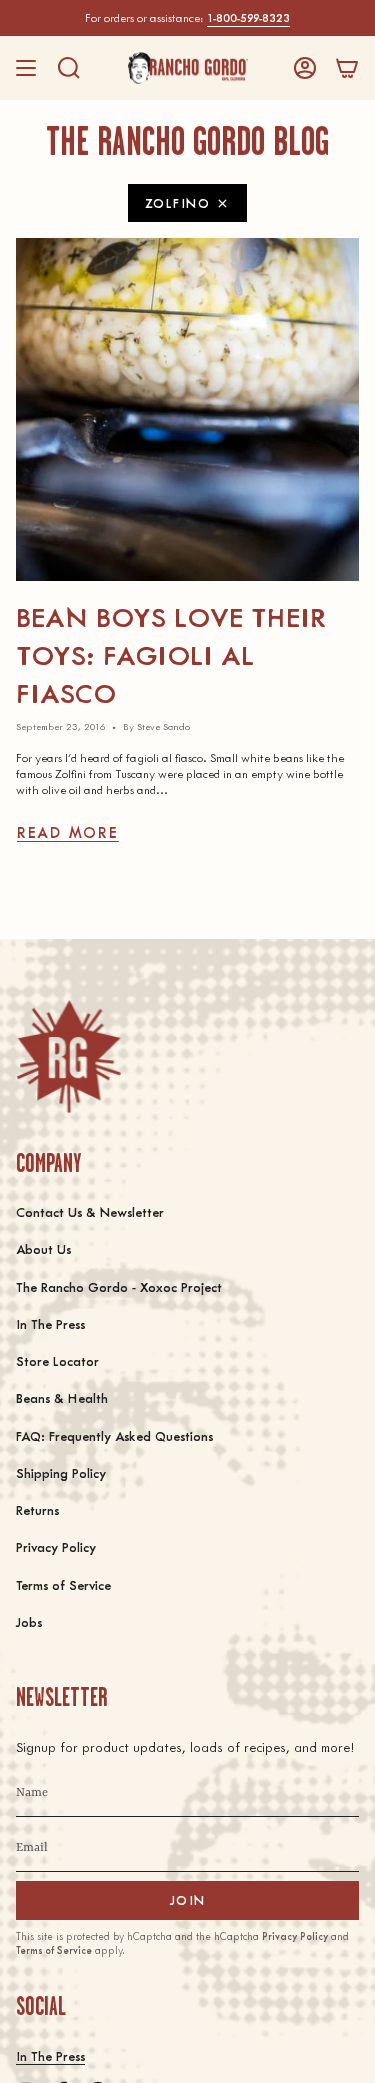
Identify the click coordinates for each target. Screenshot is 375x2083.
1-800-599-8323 (248, 17)
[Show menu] (26, 68)
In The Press (50, 1323)
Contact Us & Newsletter (90, 1211)
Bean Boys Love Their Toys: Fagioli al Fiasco (171, 653)
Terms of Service (63, 1584)
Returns (37, 1509)
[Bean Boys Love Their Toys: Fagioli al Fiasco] (187, 409)
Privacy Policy (56, 1546)
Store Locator (57, 1360)
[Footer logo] (68, 1056)
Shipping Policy (61, 1472)
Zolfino (178, 202)
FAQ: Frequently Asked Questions (114, 1435)
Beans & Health (62, 1397)
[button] (69, 68)
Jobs (29, 1621)
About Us (43, 1248)
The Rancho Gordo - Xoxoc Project (119, 1286)
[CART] (347, 68)
